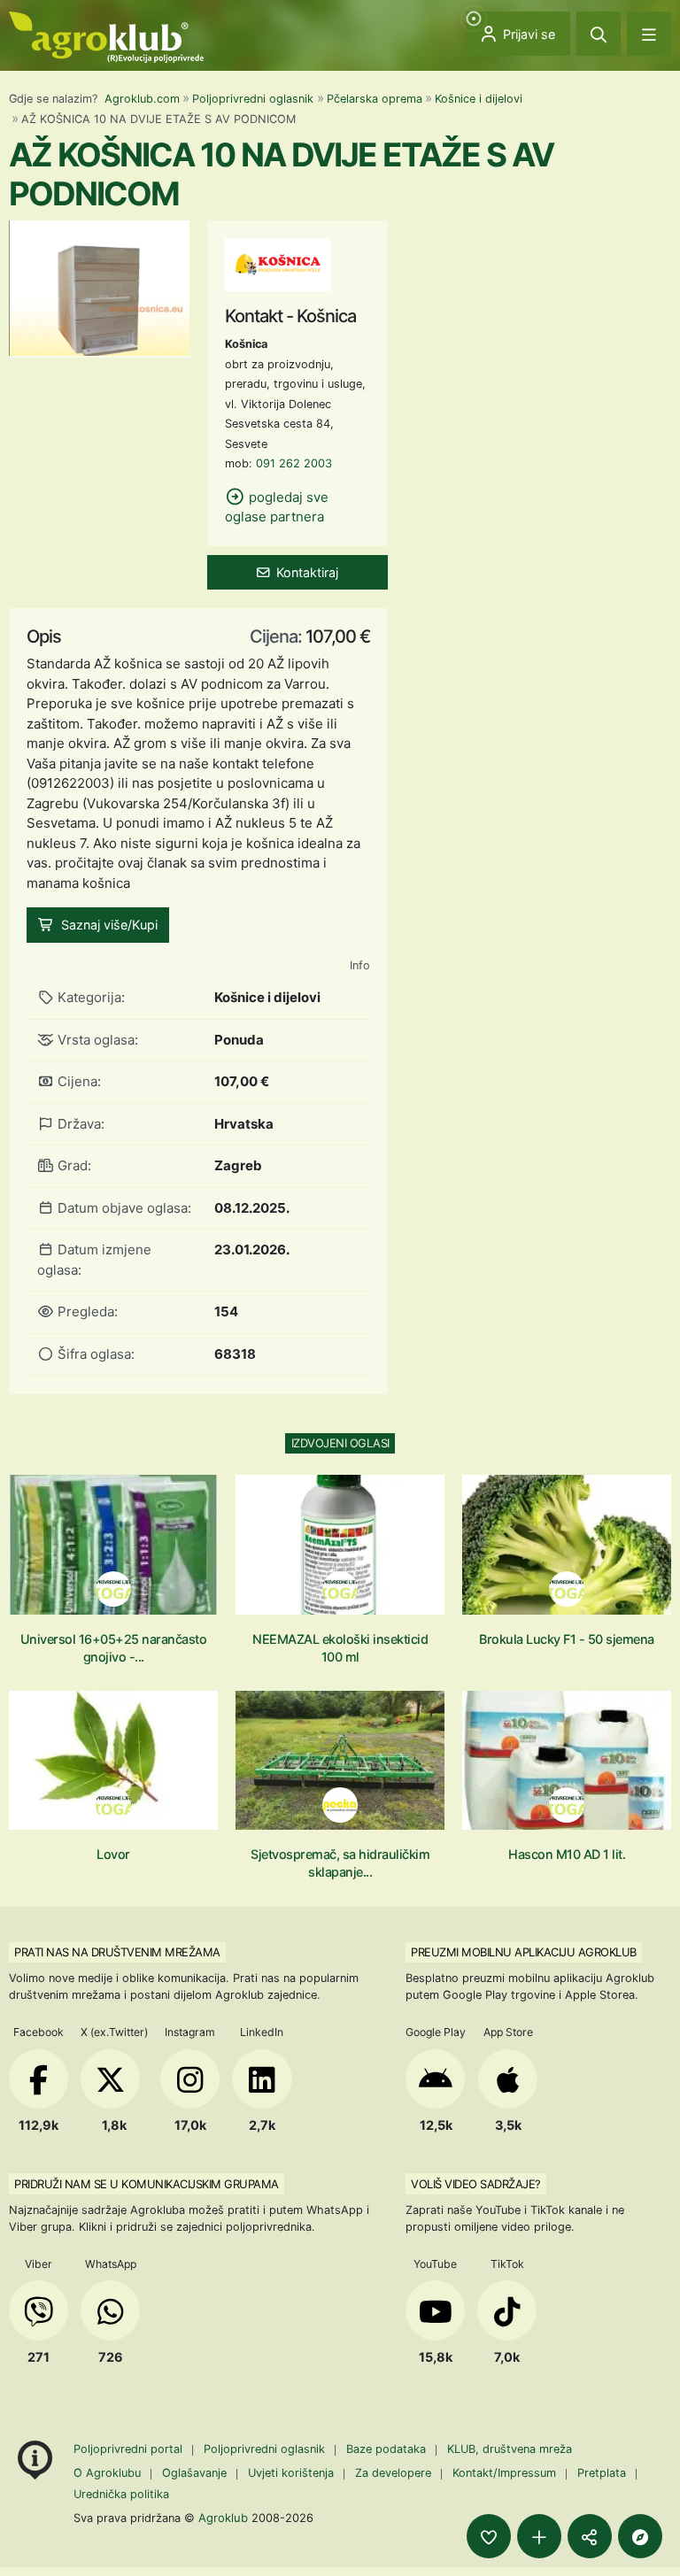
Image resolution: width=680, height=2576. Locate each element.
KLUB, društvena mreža (510, 2449)
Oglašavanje (194, 2473)
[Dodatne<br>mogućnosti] (640, 2536)
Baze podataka (388, 2449)
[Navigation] (649, 34)
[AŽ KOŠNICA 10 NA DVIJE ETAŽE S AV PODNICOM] (99, 287)
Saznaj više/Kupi (109, 925)
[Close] (599, 34)
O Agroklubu (107, 2473)
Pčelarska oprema (375, 99)
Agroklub (223, 2518)
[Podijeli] (590, 2536)
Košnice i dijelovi (479, 99)
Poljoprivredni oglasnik (253, 99)
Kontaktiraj (307, 572)
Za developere (393, 2473)
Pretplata (602, 2473)
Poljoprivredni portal (130, 2449)
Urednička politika (121, 2494)
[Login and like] (489, 2536)
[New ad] (539, 2536)
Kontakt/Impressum (504, 2473)
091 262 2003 (294, 463)
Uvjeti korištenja (291, 2473)
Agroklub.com (142, 99)
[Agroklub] (106, 36)
